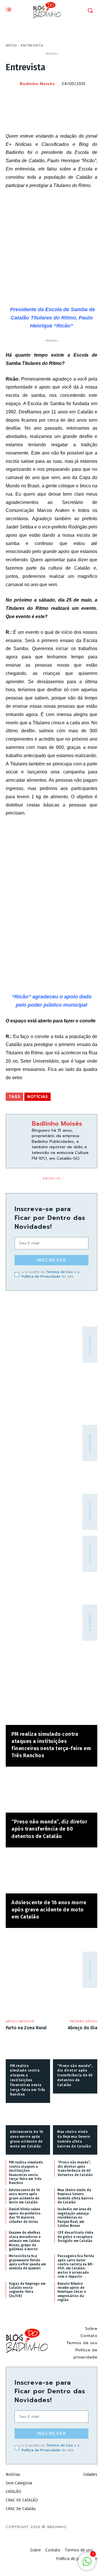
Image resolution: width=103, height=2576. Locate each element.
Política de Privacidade (41, 1276)
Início (11, 45)
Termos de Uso (60, 1272)
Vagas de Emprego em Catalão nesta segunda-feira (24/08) (27, 2290)
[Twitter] (51, 98)
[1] (87, 2564)
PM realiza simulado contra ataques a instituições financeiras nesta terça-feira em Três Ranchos (28, 2080)
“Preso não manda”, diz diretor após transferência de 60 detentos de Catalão (49, 1829)
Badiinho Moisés (37, 84)
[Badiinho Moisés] (12, 84)
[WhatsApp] (78, 98)
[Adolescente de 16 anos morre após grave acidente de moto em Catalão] (51, 1873)
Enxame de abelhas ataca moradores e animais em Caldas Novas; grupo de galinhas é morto (25, 2241)
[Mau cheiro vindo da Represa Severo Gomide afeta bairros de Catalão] (75, 2116)
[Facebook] (38, 98)
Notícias (37, 1097)
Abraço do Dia (83, 2028)
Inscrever (51, 1260)
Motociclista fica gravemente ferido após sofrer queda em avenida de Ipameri (27, 2262)
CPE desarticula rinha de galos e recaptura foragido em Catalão (75, 2237)
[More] (91, 98)
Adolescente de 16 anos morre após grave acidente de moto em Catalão (49, 1910)
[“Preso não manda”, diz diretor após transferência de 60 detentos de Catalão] (51, 1792)
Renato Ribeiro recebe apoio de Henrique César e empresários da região (72, 2292)
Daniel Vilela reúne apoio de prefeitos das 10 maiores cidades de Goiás (25, 2215)
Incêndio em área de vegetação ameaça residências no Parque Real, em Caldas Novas (74, 2217)
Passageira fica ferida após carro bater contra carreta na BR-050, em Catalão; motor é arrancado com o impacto (76, 2266)
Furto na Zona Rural (26, 2028)
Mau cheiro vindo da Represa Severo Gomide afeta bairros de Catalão (76, 2196)
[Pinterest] (65, 98)
